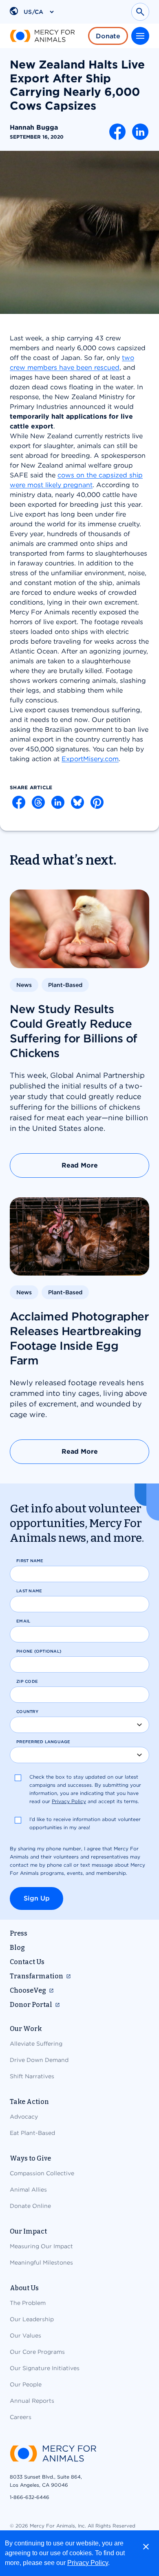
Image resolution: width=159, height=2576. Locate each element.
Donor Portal (31, 2005)
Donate (108, 36)
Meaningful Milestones (41, 2263)
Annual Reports (32, 2401)
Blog (17, 1948)
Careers (21, 2417)
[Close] (146, 2547)
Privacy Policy (88, 2563)
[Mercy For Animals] (42, 36)
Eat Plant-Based (32, 2133)
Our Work (26, 2029)
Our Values (25, 2335)
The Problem (28, 2303)
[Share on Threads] (38, 802)
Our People (26, 2384)
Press (19, 1933)
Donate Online (30, 2206)
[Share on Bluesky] (77, 802)
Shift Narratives (32, 2076)
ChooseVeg (28, 1990)
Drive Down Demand (39, 2060)
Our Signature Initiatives (45, 2368)
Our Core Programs (37, 2352)
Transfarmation (36, 1976)
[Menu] (140, 36)
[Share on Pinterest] (97, 802)
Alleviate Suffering (36, 2044)
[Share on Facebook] (117, 132)
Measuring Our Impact (41, 2246)
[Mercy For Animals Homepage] (53, 2454)
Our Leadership (32, 2319)
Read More (80, 1165)
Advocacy (24, 2117)
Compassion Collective (42, 2173)
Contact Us (27, 1962)
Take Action (29, 2102)
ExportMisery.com (90, 759)
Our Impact (28, 2231)
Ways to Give (30, 2158)
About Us (24, 2288)
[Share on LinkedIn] (140, 132)
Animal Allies (28, 2190)
